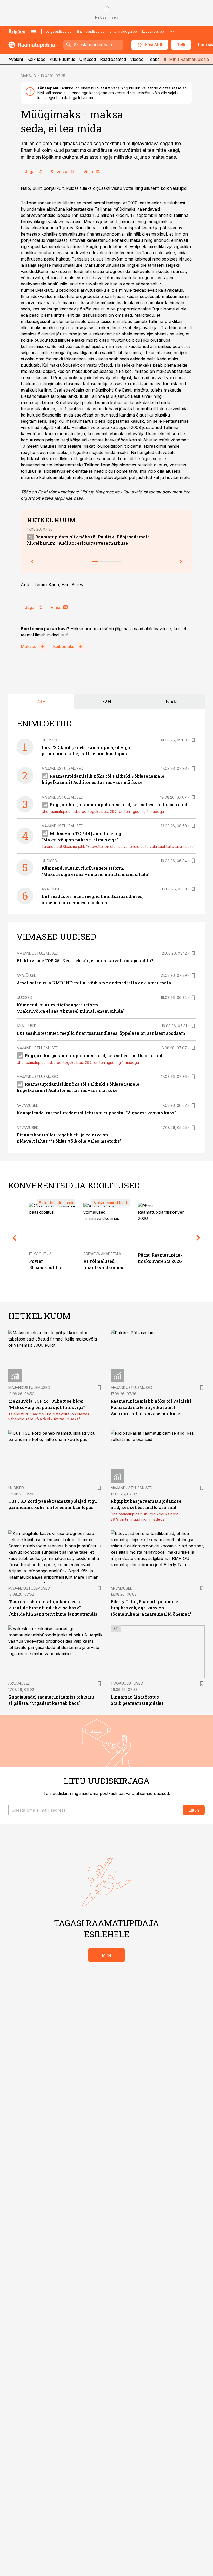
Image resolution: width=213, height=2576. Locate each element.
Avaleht (16, 59)
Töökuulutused (127, 1683)
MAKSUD (28, 76)
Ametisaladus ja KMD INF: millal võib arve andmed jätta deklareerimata (94, 983)
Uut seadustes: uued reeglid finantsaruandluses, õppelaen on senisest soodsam (101, 1033)
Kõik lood (36, 59)
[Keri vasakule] (32, 562)
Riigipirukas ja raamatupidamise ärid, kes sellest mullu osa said (119, 805)
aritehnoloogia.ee (123, 32)
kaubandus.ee (153, 32)
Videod (137, 59)
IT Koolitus (40, 1254)
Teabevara (158, 59)
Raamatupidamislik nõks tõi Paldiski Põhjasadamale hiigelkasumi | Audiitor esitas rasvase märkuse (151, 1407)
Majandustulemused (62, 768)
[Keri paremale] (181, 562)
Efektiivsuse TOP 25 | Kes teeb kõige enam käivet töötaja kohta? (85, 961)
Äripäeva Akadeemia (102, 1254)
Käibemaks (64, 646)
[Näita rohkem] (172, 32)
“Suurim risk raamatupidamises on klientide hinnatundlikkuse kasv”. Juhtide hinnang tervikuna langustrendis (53, 1608)
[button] (95, 1810)
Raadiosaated (113, 59)
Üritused (88, 59)
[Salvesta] (193, 740)
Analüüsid (52, 889)
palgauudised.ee (59, 32)
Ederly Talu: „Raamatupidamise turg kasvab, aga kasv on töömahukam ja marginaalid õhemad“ (151, 1608)
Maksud (29, 646)
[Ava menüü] (34, 32)
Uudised (49, 740)
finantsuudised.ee (91, 32)
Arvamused (28, 1105)
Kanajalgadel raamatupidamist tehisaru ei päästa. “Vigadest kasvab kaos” (96, 1113)
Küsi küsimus (62, 59)
